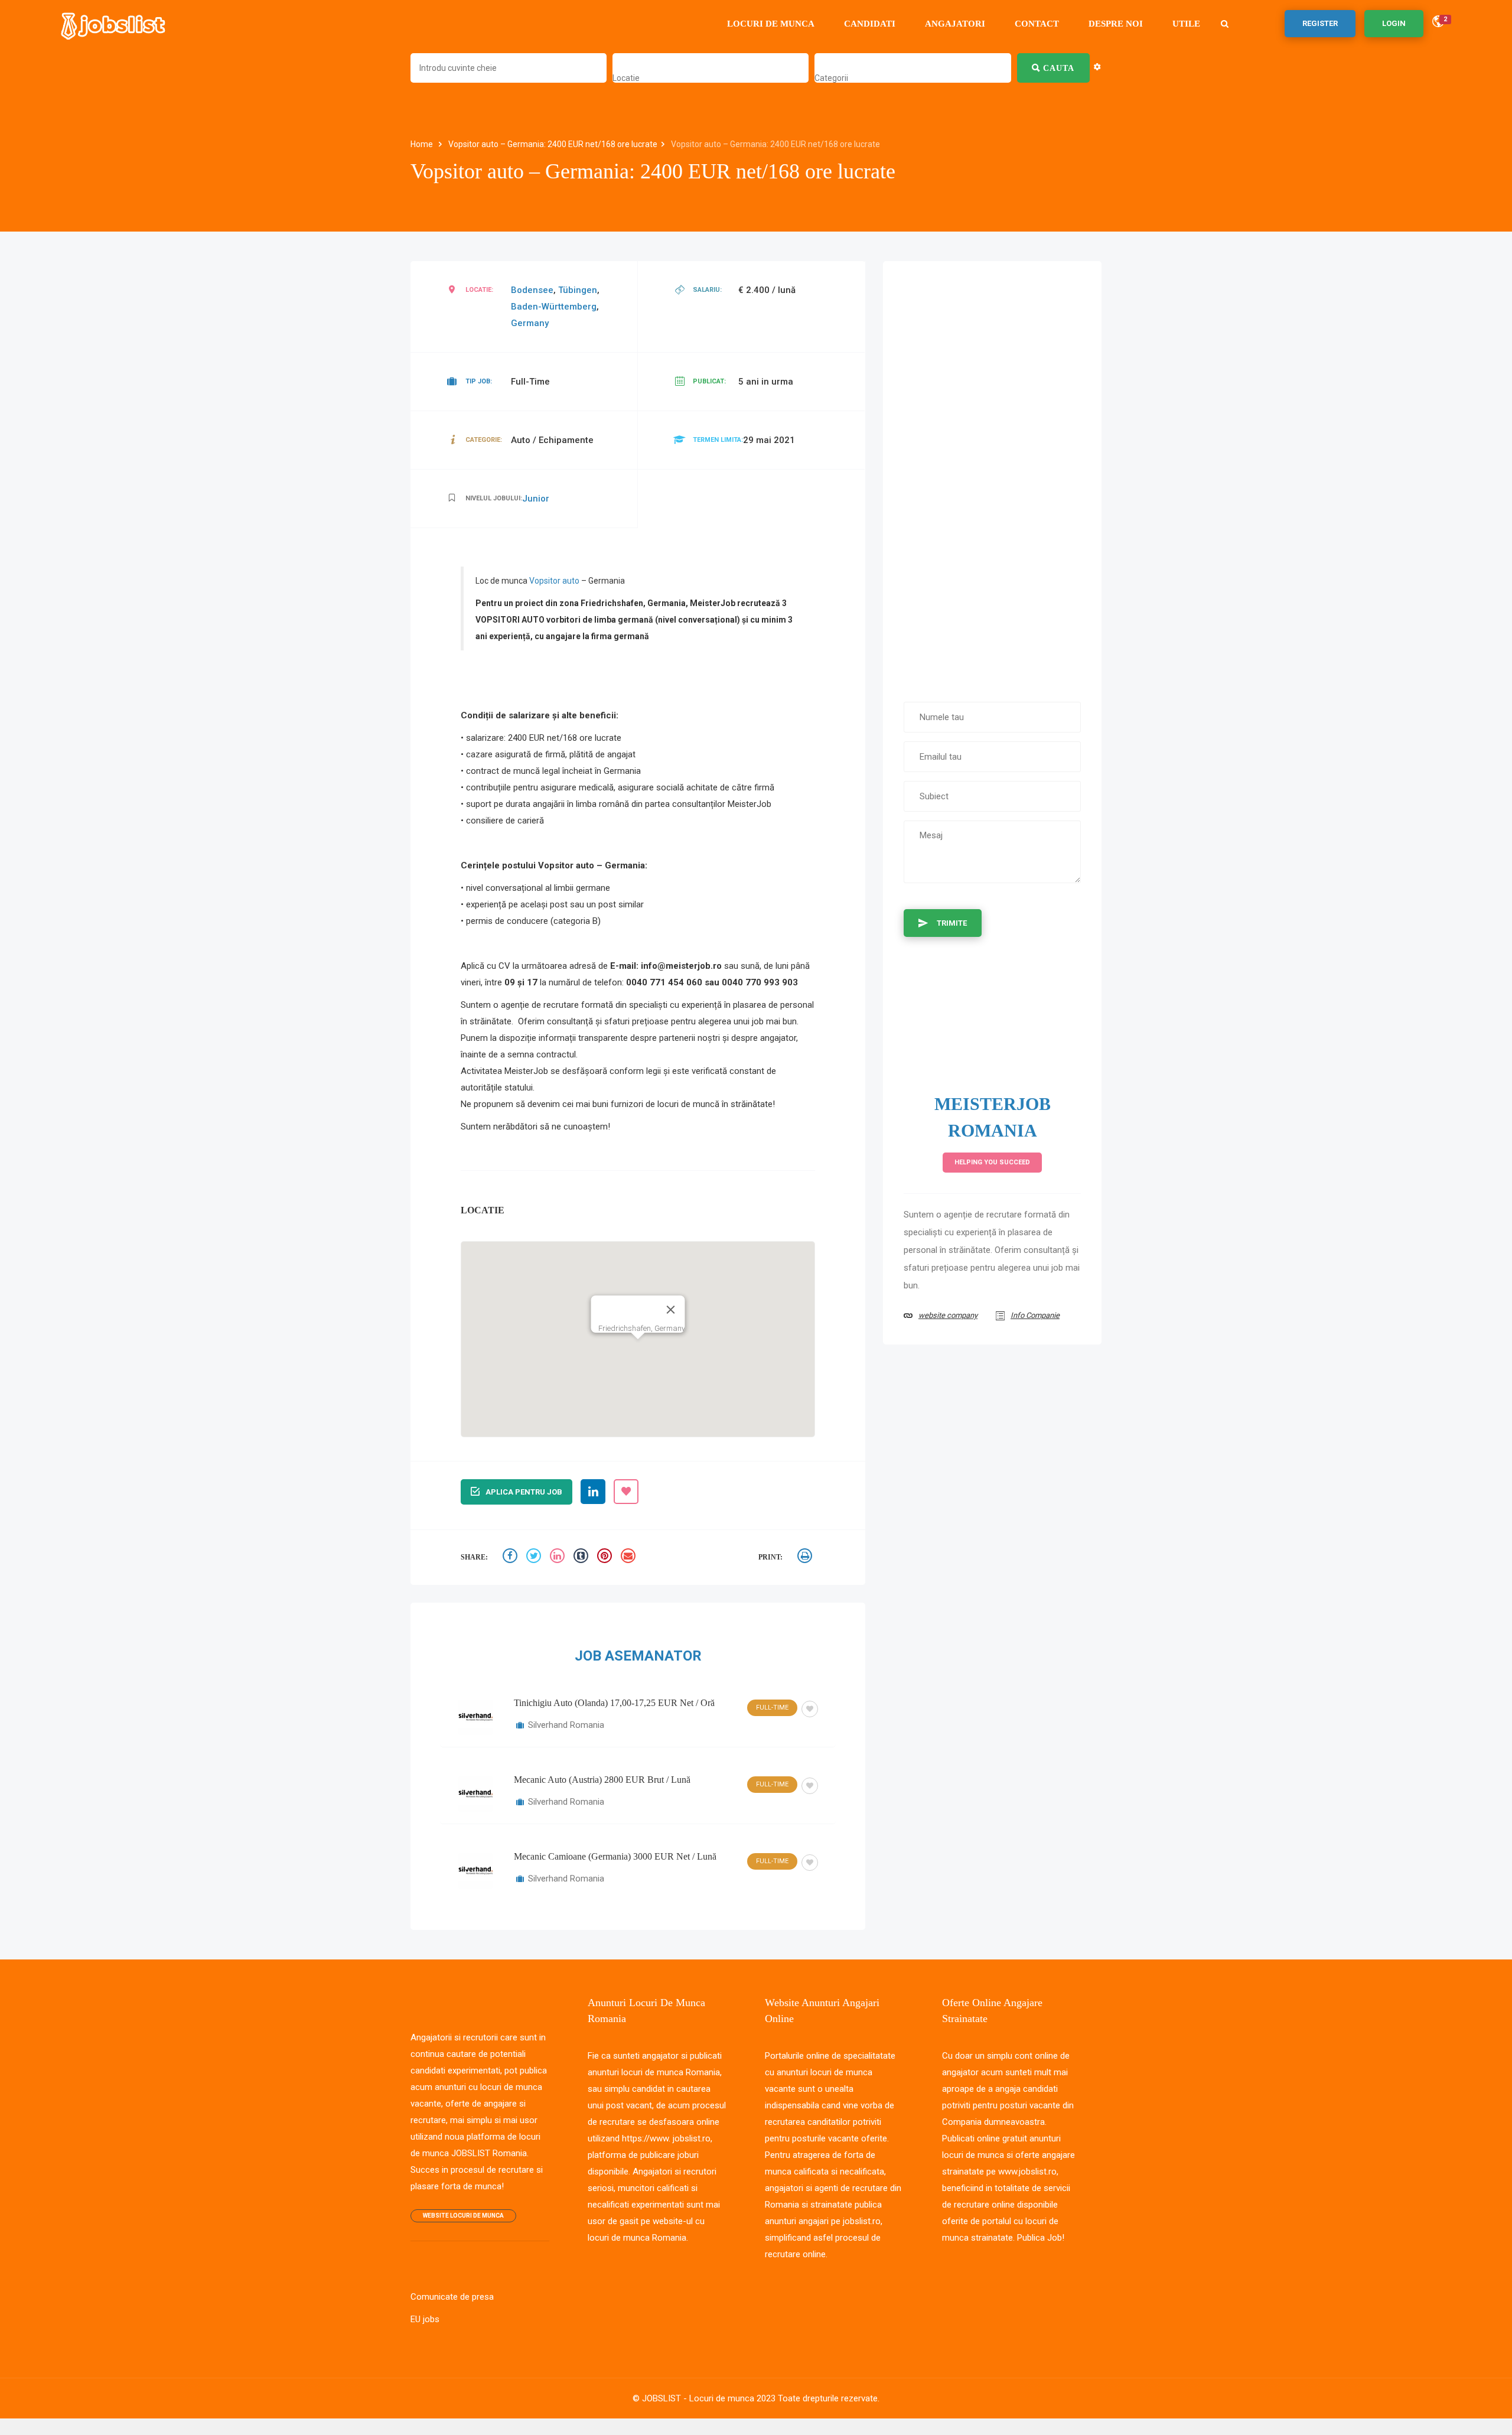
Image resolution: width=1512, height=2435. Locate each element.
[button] (638, 1324)
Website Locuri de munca (463, 2216)
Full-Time (772, 1708)
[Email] (630, 1557)
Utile (1186, 24)
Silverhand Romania (566, 1725)
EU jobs (425, 2319)
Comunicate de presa (452, 2297)
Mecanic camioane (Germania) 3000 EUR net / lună (615, 1856)
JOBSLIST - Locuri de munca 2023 (709, 2398)
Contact (1037, 24)
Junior (536, 499)
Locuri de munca (771, 24)
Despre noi (1116, 24)
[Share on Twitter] (535, 1557)
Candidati (870, 24)
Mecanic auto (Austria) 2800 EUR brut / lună (602, 1780)
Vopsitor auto (554, 581)
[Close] (671, 1280)
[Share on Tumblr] (582, 1557)
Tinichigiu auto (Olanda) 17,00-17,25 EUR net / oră (614, 1703)
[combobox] (626, 78)
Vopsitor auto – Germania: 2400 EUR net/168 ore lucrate (553, 144)
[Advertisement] (992, 476)
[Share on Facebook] (511, 1557)
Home (423, 144)
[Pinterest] (606, 1557)
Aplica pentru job (524, 1492)
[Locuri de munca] (114, 24)
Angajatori (955, 24)
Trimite (952, 923)
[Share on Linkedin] (559, 1557)
